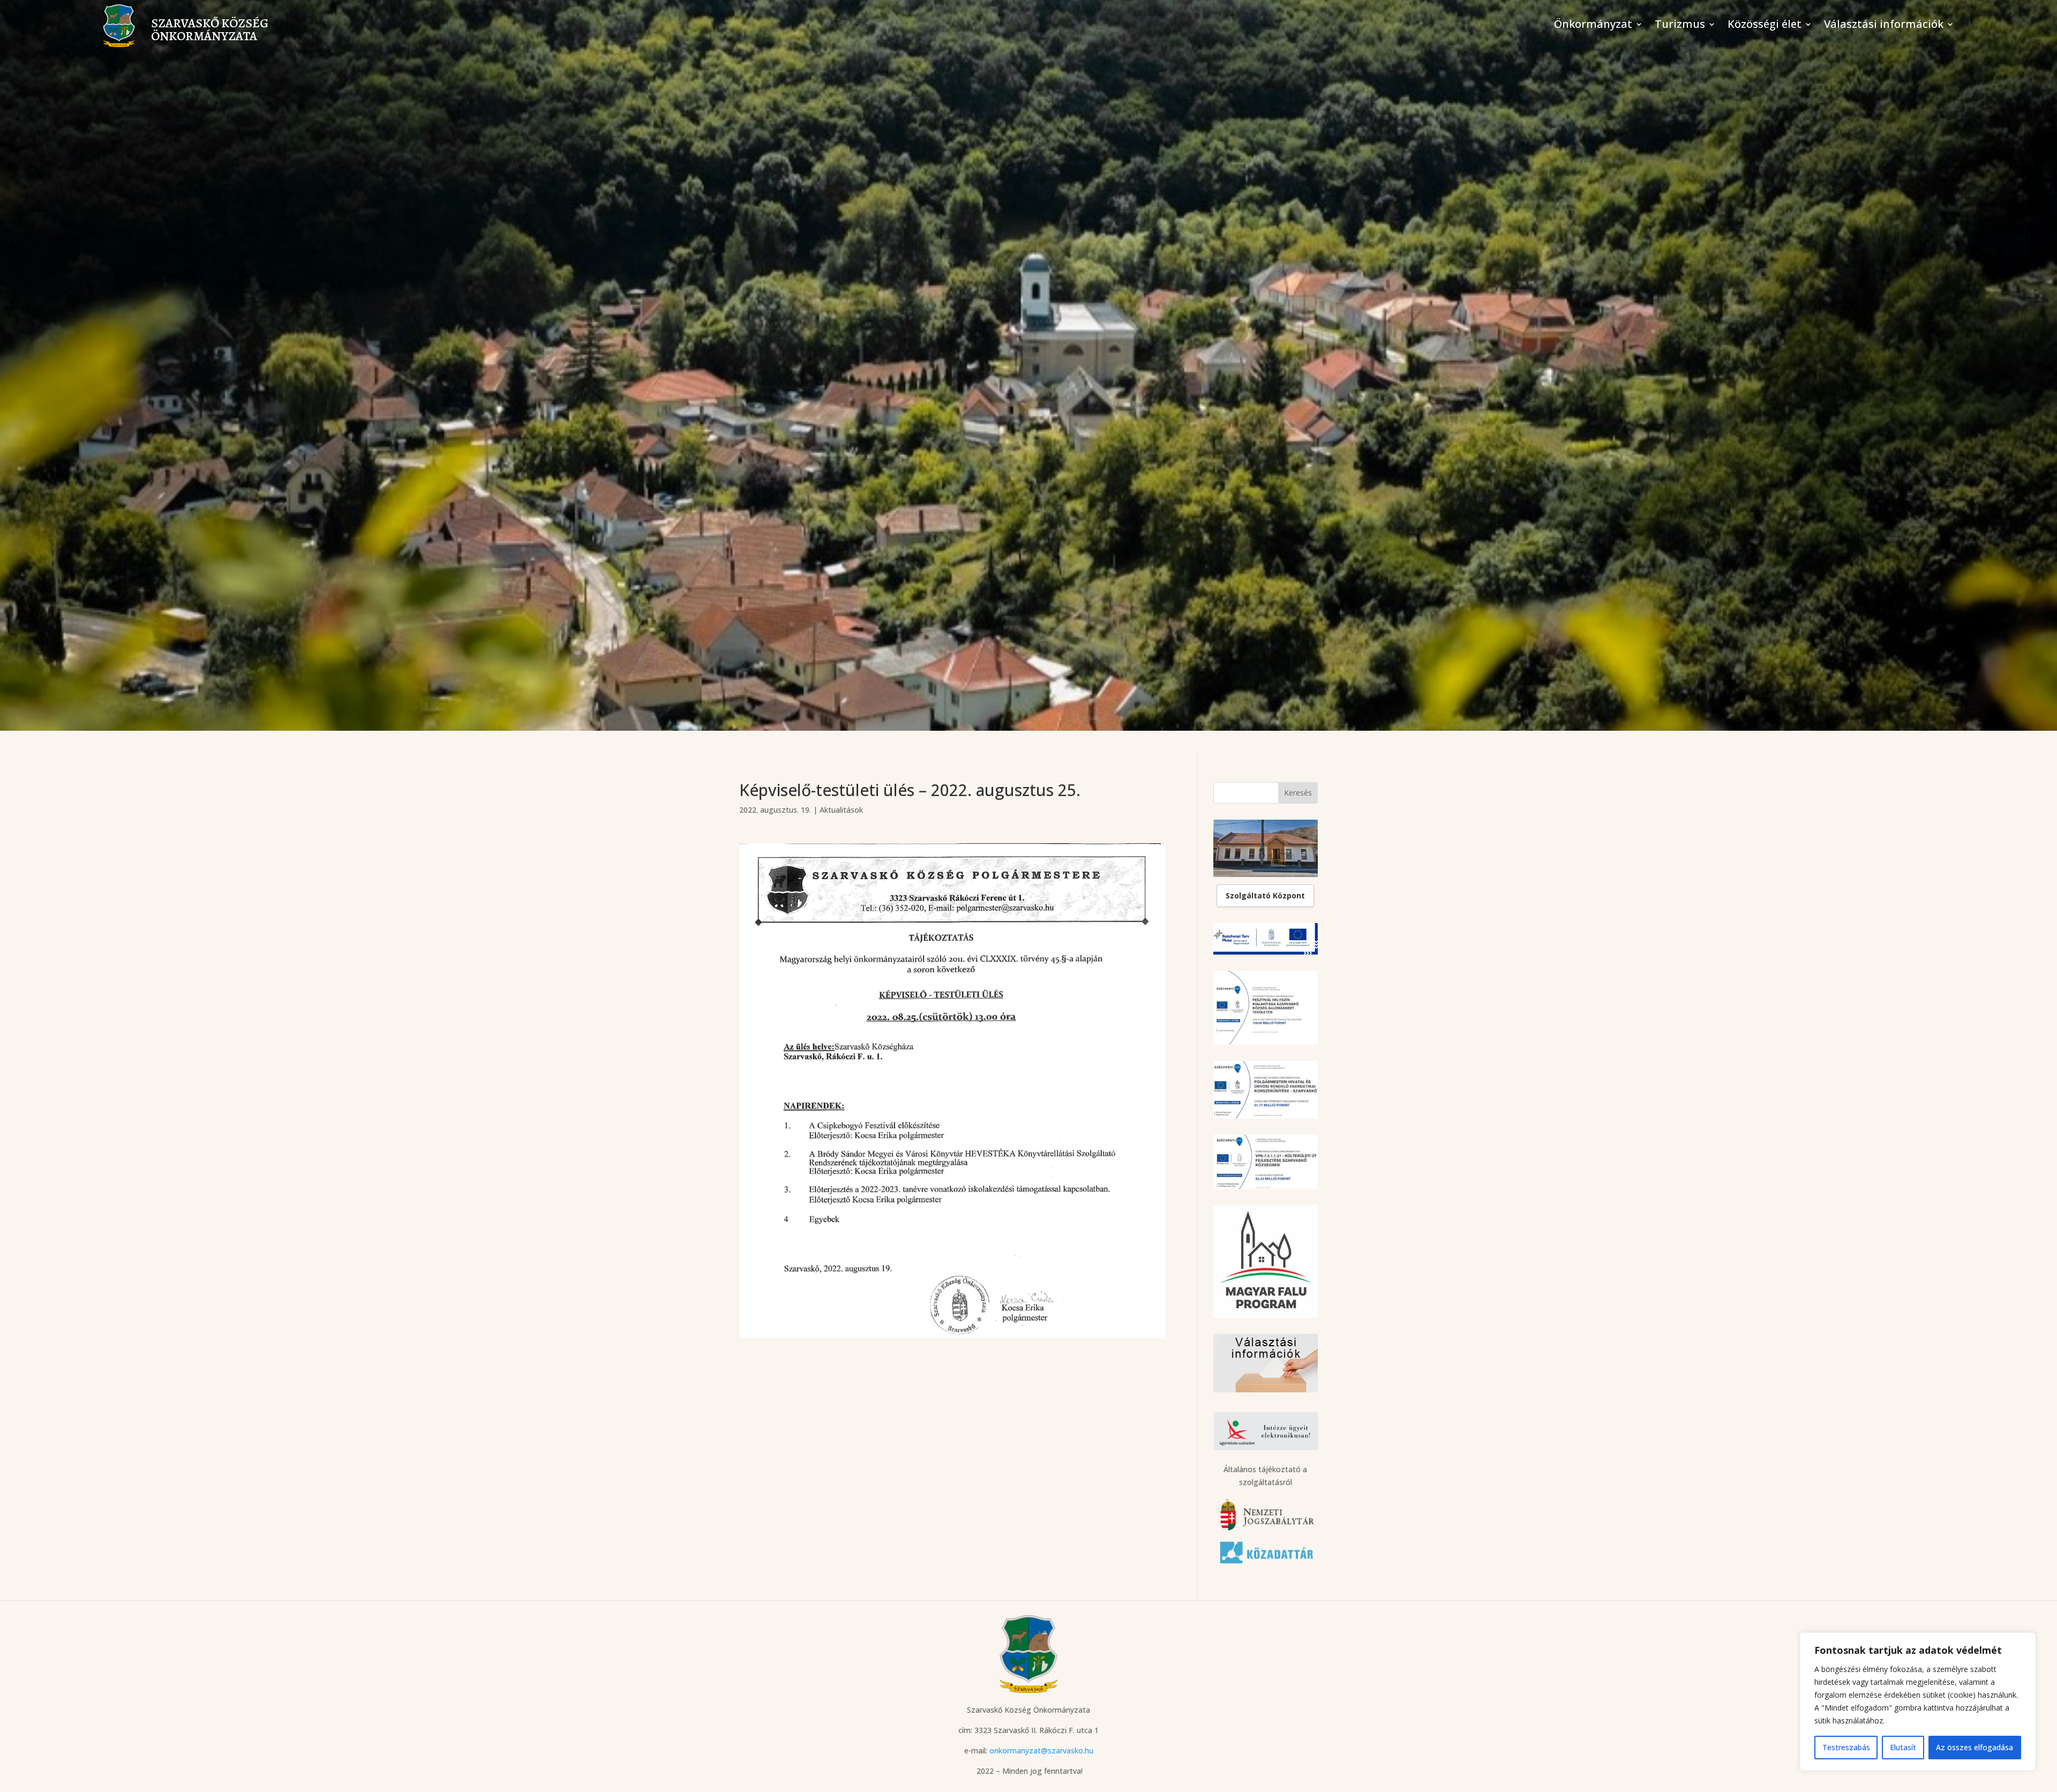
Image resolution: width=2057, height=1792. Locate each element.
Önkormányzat (1593, 26)
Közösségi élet (1765, 26)
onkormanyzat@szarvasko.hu (1041, 1750)
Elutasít (1903, 1747)
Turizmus (1680, 26)
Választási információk (1884, 26)
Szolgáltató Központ (1265, 895)
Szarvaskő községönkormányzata (210, 29)
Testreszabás (1846, 1747)
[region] (1918, 1701)
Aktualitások (841, 810)
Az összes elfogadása (1975, 1747)
